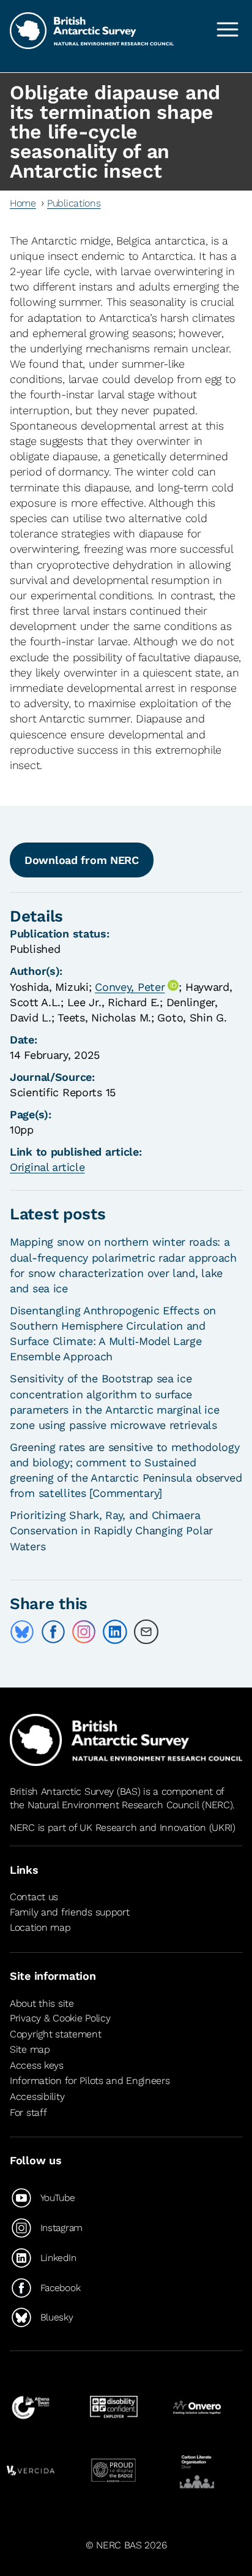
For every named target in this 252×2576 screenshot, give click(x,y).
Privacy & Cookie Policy (60, 2018)
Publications (74, 203)
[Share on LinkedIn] (115, 1632)
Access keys (37, 2065)
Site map (30, 2049)
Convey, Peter (130, 987)
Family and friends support (70, 1912)
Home (23, 203)
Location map (40, 1927)
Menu (228, 29)
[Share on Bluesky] (22, 1632)
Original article (47, 1167)
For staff (28, 2112)
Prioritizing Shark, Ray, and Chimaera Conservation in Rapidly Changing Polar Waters (111, 1530)
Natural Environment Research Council (113, 1805)
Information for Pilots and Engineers (90, 2081)
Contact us (34, 1897)
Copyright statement (56, 2034)
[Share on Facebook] (53, 1632)
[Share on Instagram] (84, 1632)
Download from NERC (82, 860)
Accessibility (37, 2097)
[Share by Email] (146, 1632)
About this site (42, 2003)
